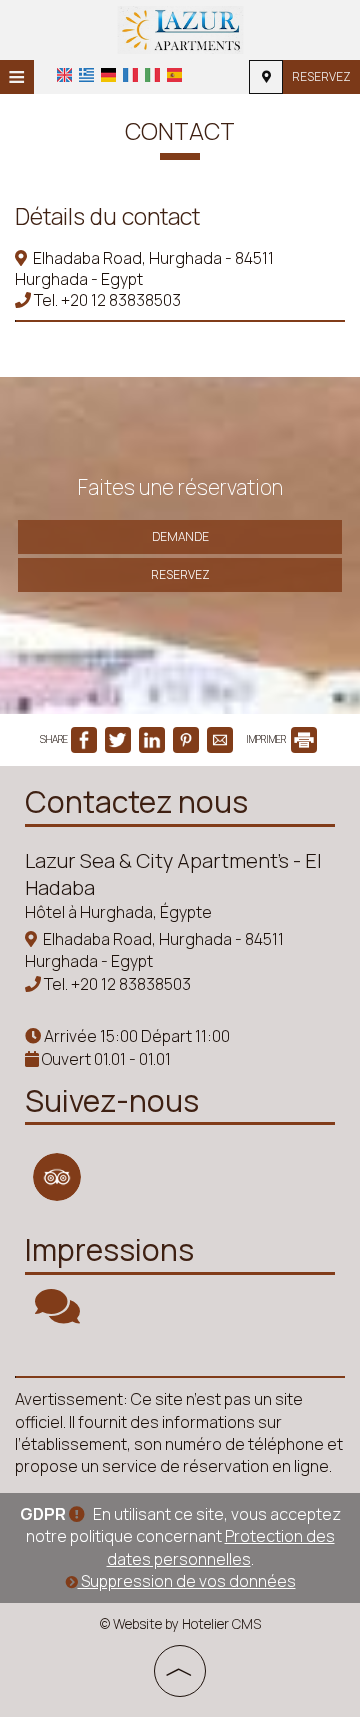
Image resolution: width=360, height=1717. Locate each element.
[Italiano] (152, 75)
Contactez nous (136, 801)
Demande (180, 536)
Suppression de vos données (187, 1581)
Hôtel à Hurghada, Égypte (118, 912)
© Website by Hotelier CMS (180, 1624)
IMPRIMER (267, 739)
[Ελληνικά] (86, 75)
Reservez (321, 76)
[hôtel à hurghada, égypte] (180, 28)
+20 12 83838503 (121, 300)
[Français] (130, 75)
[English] (64, 75)
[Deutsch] (108, 75)
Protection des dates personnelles (221, 1547)
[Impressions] (57, 1315)
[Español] (174, 75)
